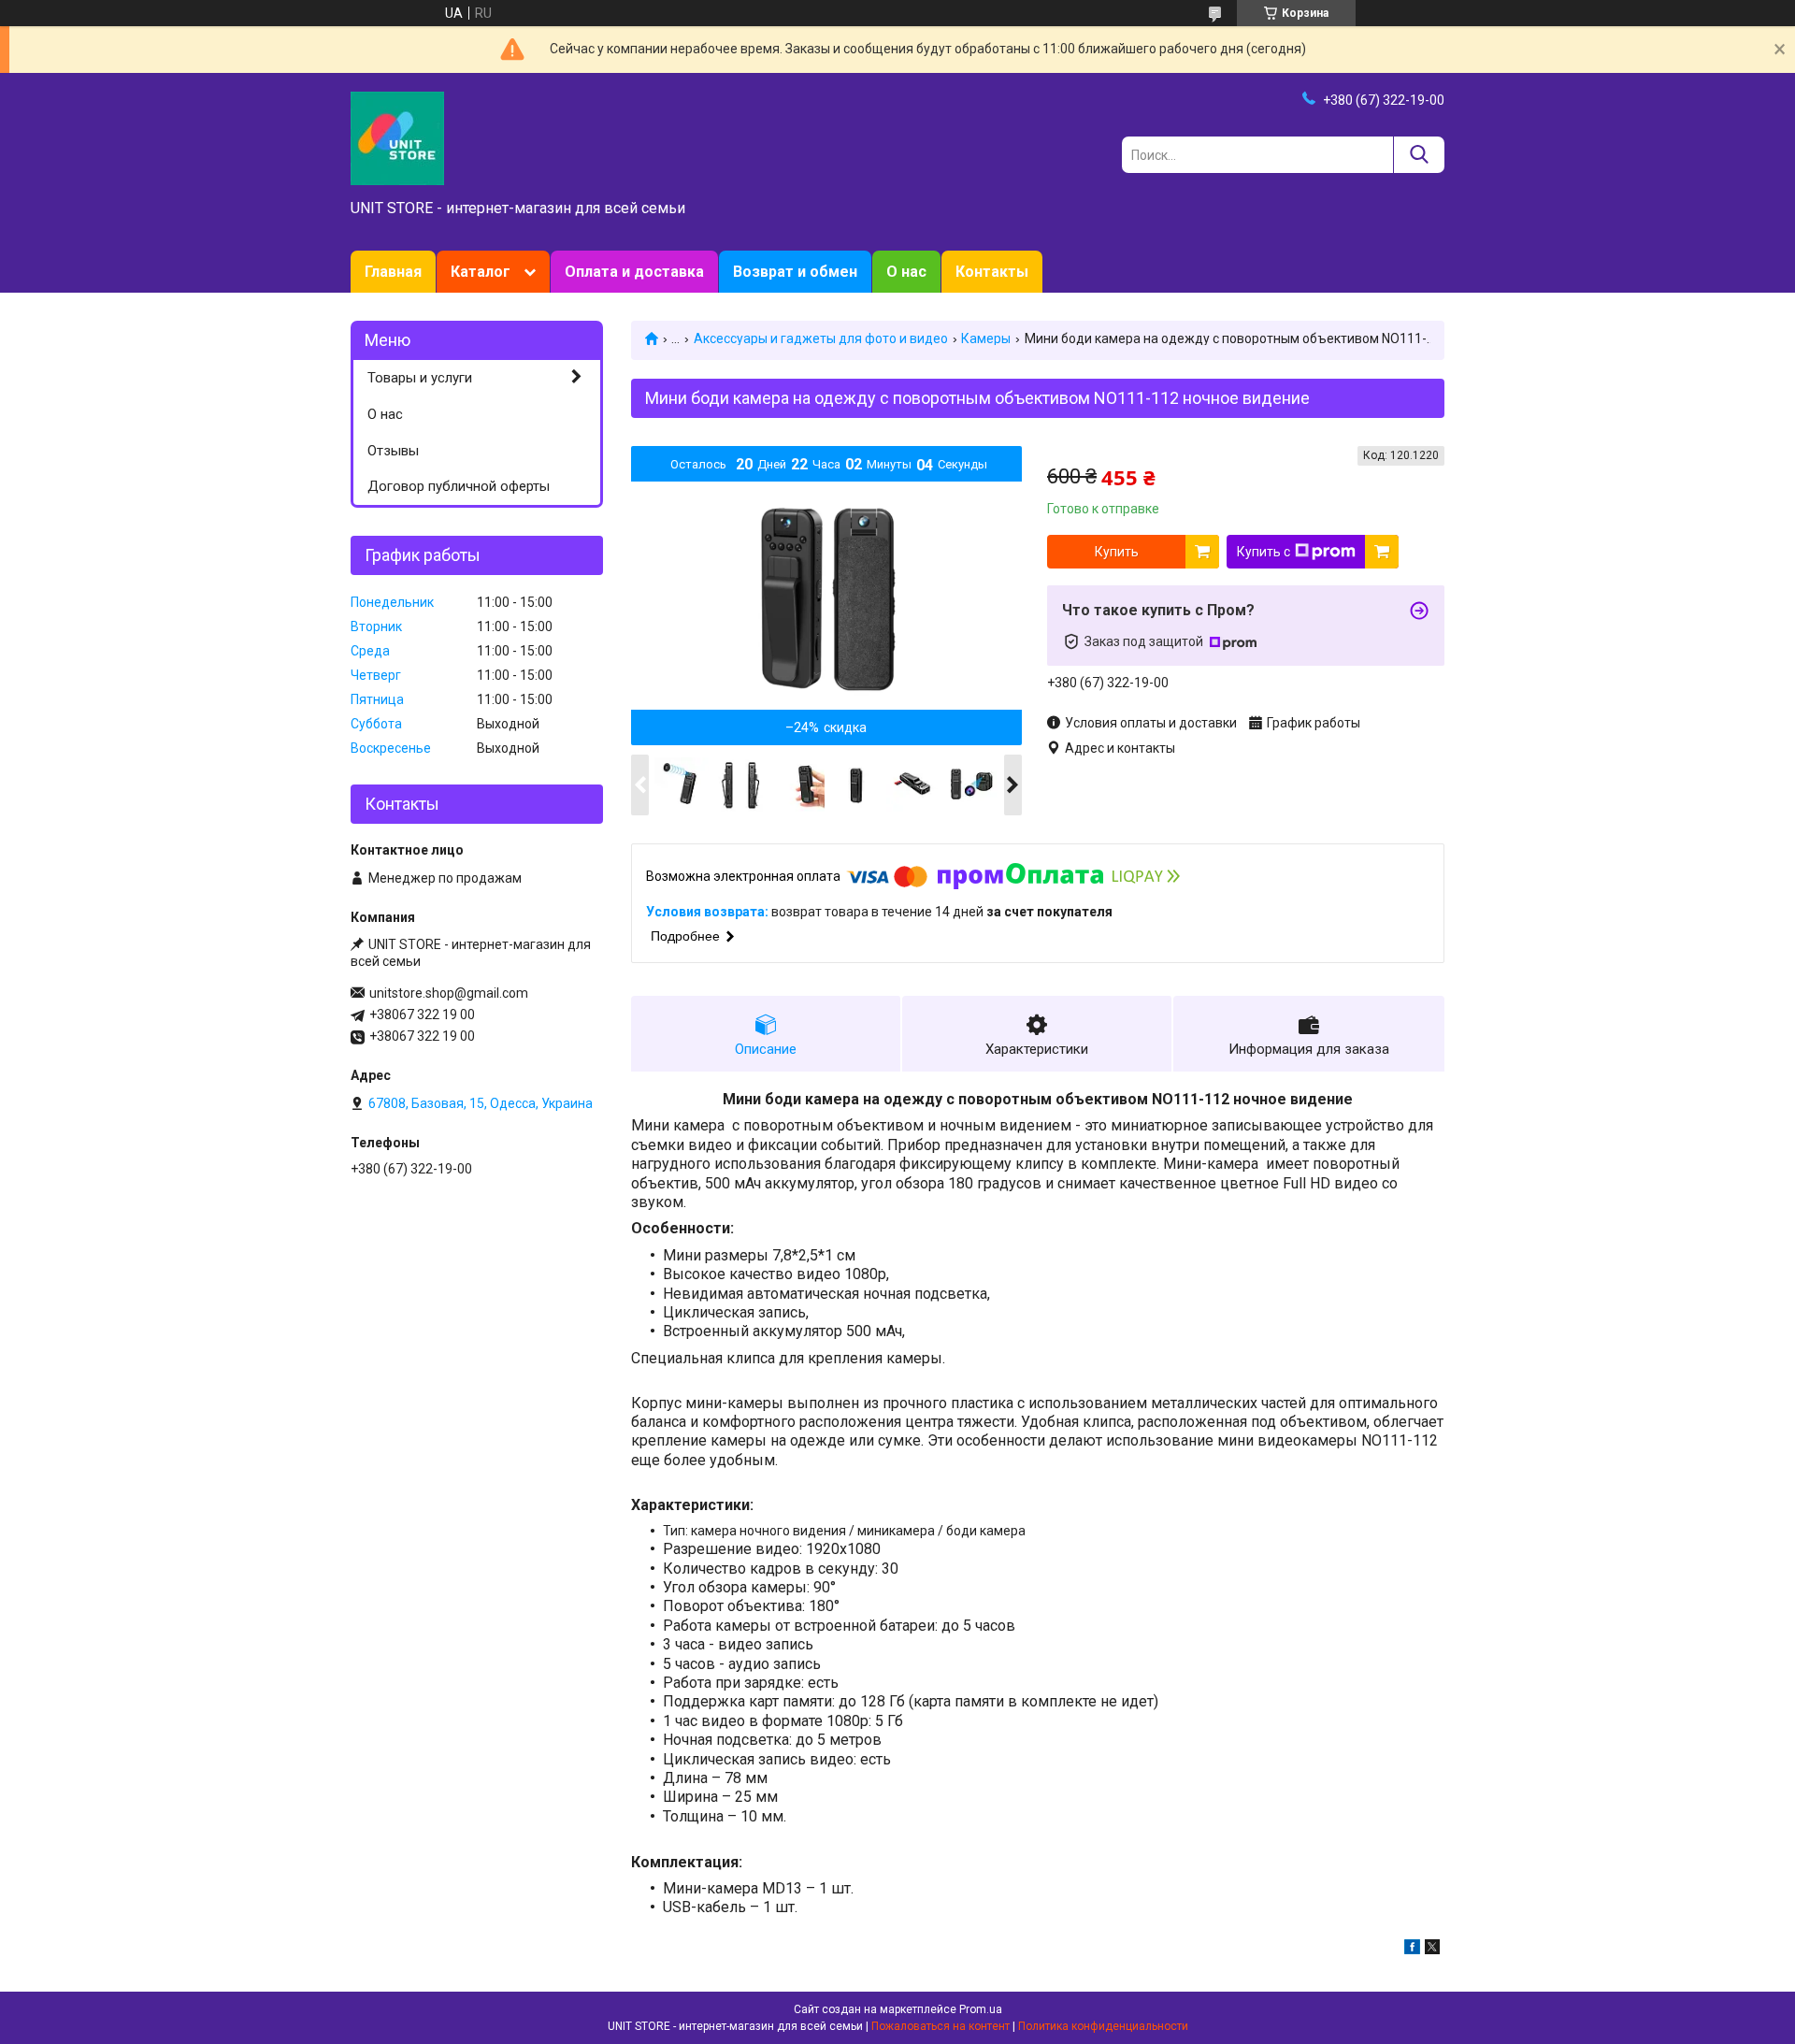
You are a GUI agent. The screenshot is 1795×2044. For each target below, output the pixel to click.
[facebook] (1412, 1950)
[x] (1432, 1950)
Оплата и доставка (634, 272)
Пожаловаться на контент (941, 2026)
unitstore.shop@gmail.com (449, 993)
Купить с (1264, 552)
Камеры (986, 338)
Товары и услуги (420, 378)
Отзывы (393, 451)
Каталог (481, 272)
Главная (393, 272)
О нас (906, 272)
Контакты (992, 272)
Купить (1117, 552)
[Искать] (1419, 155)
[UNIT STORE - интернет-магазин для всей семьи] (397, 137)
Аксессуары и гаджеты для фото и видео (821, 338)
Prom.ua (981, 2009)
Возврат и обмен (795, 272)
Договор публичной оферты (459, 486)
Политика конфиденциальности (1103, 2026)
